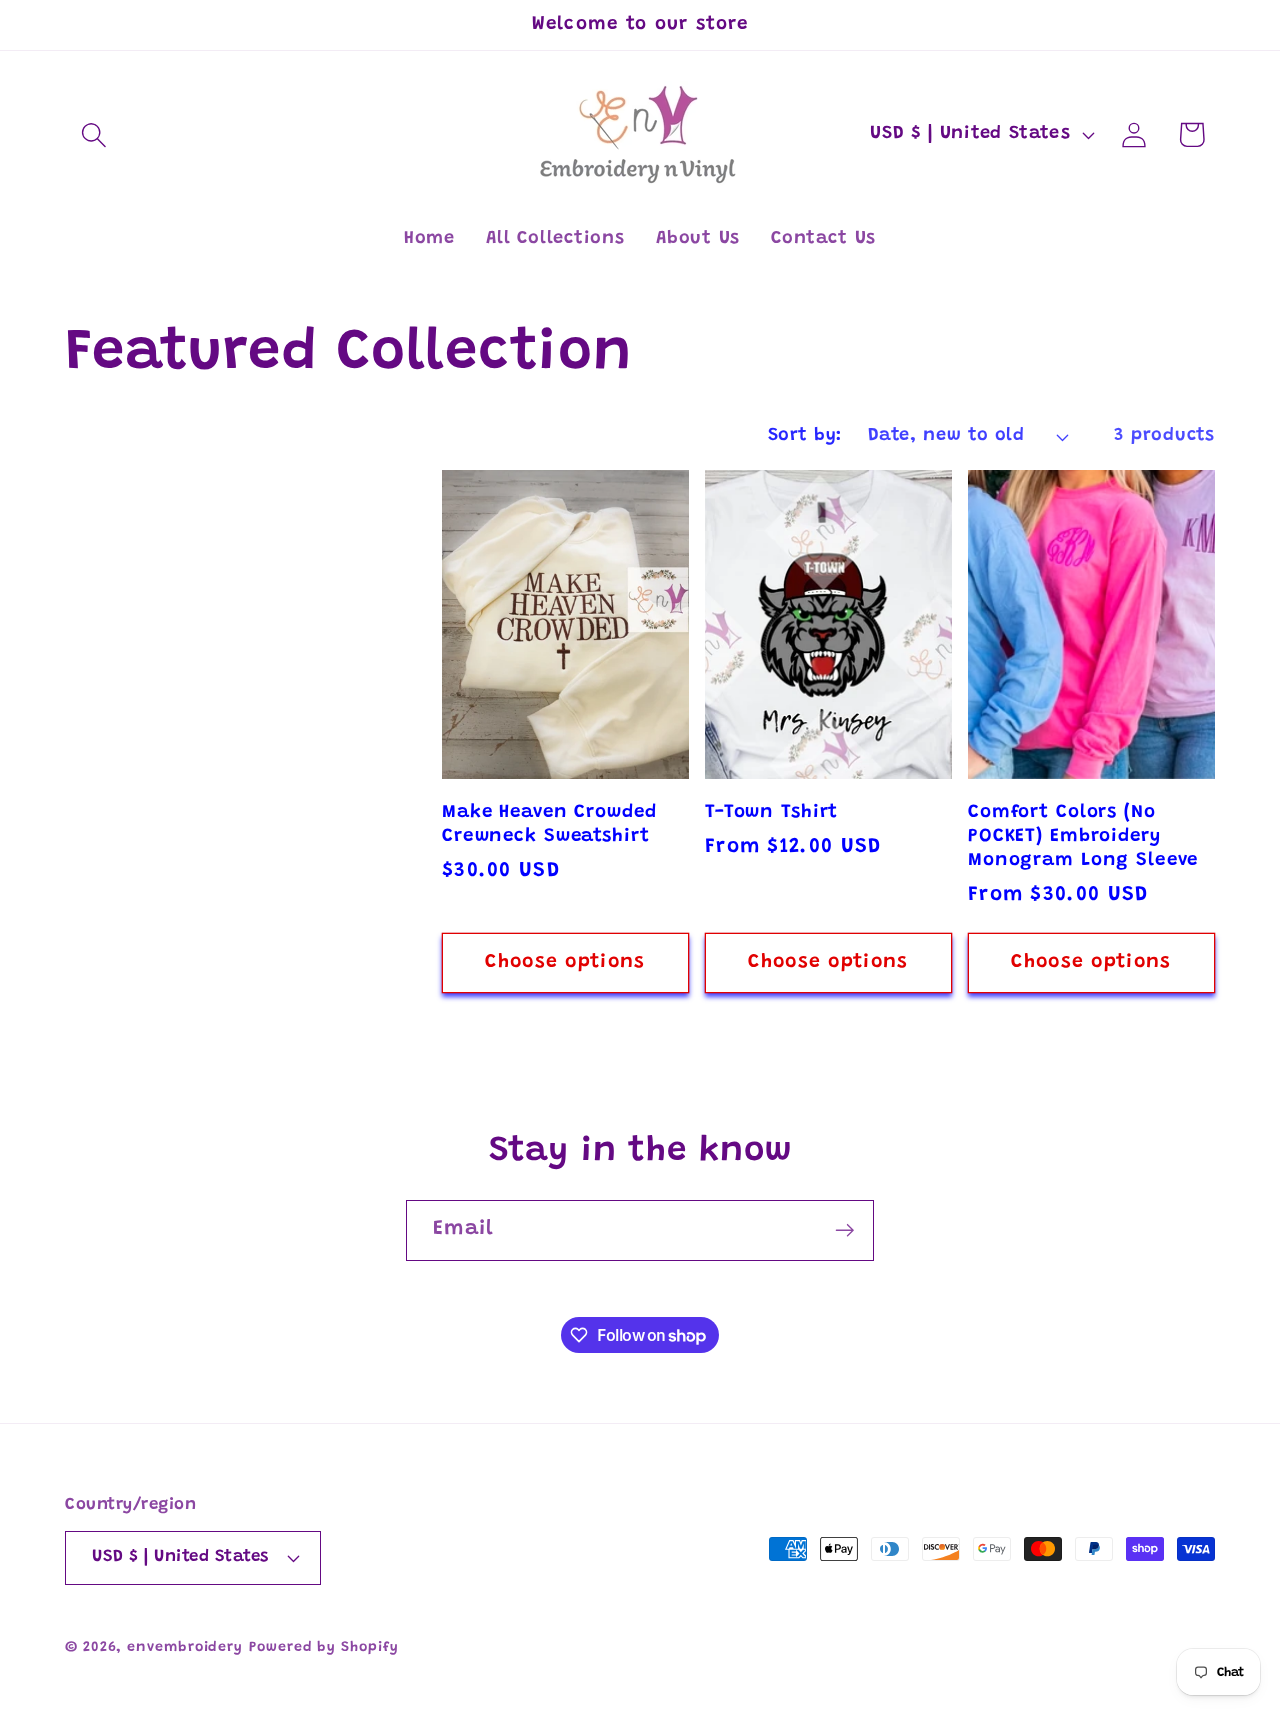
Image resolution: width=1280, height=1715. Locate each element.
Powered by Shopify (323, 1648)
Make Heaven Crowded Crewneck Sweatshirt (549, 824)
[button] (93, 134)
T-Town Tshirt (771, 812)
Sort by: (805, 436)
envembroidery (185, 1648)
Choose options (565, 962)
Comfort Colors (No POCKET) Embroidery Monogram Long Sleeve (1083, 836)
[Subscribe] (844, 1230)
